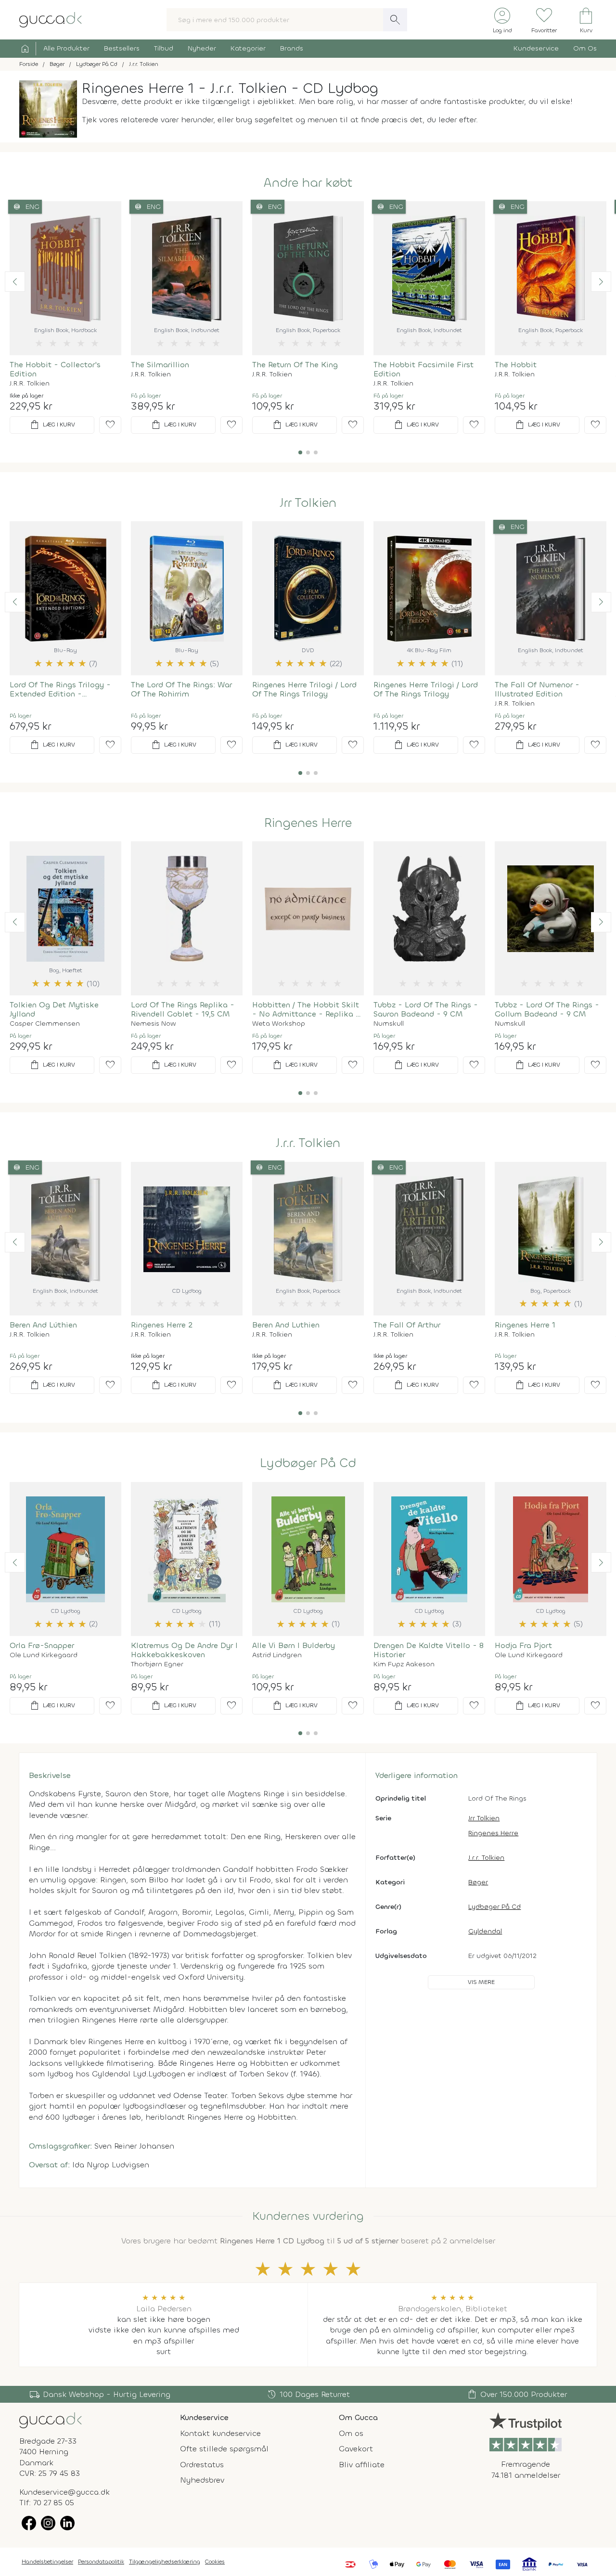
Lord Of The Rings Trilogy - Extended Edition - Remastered (60, 689)
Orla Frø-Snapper (42, 1645)
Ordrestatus (202, 2465)
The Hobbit (516, 365)
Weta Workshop (279, 1024)
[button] (15, 282)
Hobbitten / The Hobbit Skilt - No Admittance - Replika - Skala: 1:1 (306, 1009)
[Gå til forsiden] (51, 2420)
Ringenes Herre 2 (162, 1325)
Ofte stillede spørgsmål (224, 2449)
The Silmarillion (160, 365)
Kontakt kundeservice (220, 2433)
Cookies (215, 2562)
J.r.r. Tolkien (308, 1143)
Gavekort (356, 2449)
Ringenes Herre (308, 823)
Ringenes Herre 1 (525, 1325)
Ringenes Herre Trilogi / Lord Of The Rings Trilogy (304, 689)
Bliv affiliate (362, 2465)
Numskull (389, 1024)
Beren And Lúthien (43, 1325)
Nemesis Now (153, 1024)
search (395, 20)
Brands (292, 48)
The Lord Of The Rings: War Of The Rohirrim (181, 689)
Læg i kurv (52, 425)
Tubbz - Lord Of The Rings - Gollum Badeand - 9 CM (547, 1009)
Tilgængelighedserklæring (165, 2562)
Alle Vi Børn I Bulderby (294, 1645)
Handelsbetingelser (47, 2562)
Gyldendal (485, 1931)
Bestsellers (122, 48)
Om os (351, 2433)
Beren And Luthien (286, 1325)
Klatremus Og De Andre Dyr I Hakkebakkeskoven (184, 1650)
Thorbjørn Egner (157, 1664)
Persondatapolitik (101, 2562)
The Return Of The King (295, 365)
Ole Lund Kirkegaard (44, 1655)
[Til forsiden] (51, 19)
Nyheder (202, 48)
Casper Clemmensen (45, 1024)
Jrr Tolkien (308, 503)
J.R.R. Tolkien (30, 384)
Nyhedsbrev (202, 2480)
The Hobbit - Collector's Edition (55, 369)
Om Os (585, 48)
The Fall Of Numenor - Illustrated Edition (537, 689)
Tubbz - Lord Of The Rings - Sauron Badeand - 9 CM (426, 1009)
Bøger (478, 1882)
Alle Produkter (66, 48)
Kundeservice (536, 48)
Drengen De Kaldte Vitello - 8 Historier (429, 1650)
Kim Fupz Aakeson (404, 1664)
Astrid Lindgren (277, 1655)
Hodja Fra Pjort (523, 1645)
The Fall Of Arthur (407, 1325)
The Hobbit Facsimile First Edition (423, 369)
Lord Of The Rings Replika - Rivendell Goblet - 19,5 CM (183, 1009)
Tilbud (164, 48)
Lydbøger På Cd (308, 1463)
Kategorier (248, 48)
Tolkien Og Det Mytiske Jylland (54, 1009)
